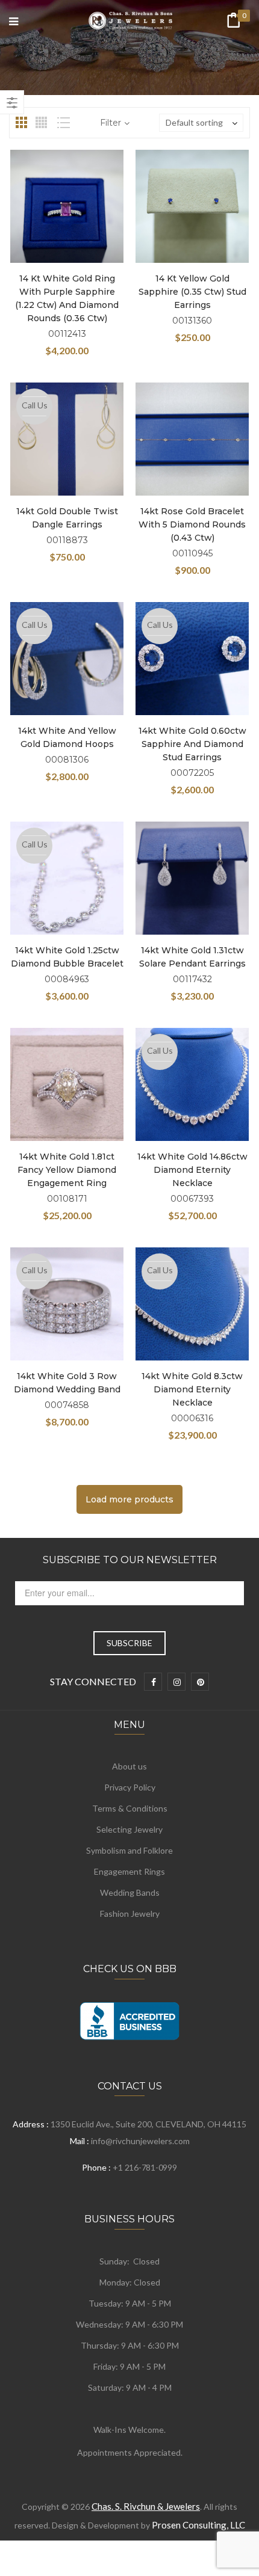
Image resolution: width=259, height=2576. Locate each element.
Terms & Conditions (130, 1808)
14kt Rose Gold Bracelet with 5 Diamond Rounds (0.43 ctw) (192, 524)
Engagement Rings (129, 1871)
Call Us (35, 405)
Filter (111, 123)
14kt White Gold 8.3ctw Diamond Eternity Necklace (192, 1389)
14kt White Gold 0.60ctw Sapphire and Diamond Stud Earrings (192, 744)
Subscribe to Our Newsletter (130, 1560)
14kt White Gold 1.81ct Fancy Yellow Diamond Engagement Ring (67, 1170)
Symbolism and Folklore (129, 1850)
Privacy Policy (130, 1787)
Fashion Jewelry (130, 1914)
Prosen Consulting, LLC (198, 2525)
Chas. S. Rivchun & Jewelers (146, 2506)
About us (129, 1766)
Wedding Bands (130, 1892)
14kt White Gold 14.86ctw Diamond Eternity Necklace (192, 1170)
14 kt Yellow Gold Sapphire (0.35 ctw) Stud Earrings (192, 292)
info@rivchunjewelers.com (140, 2141)
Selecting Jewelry (129, 1829)
